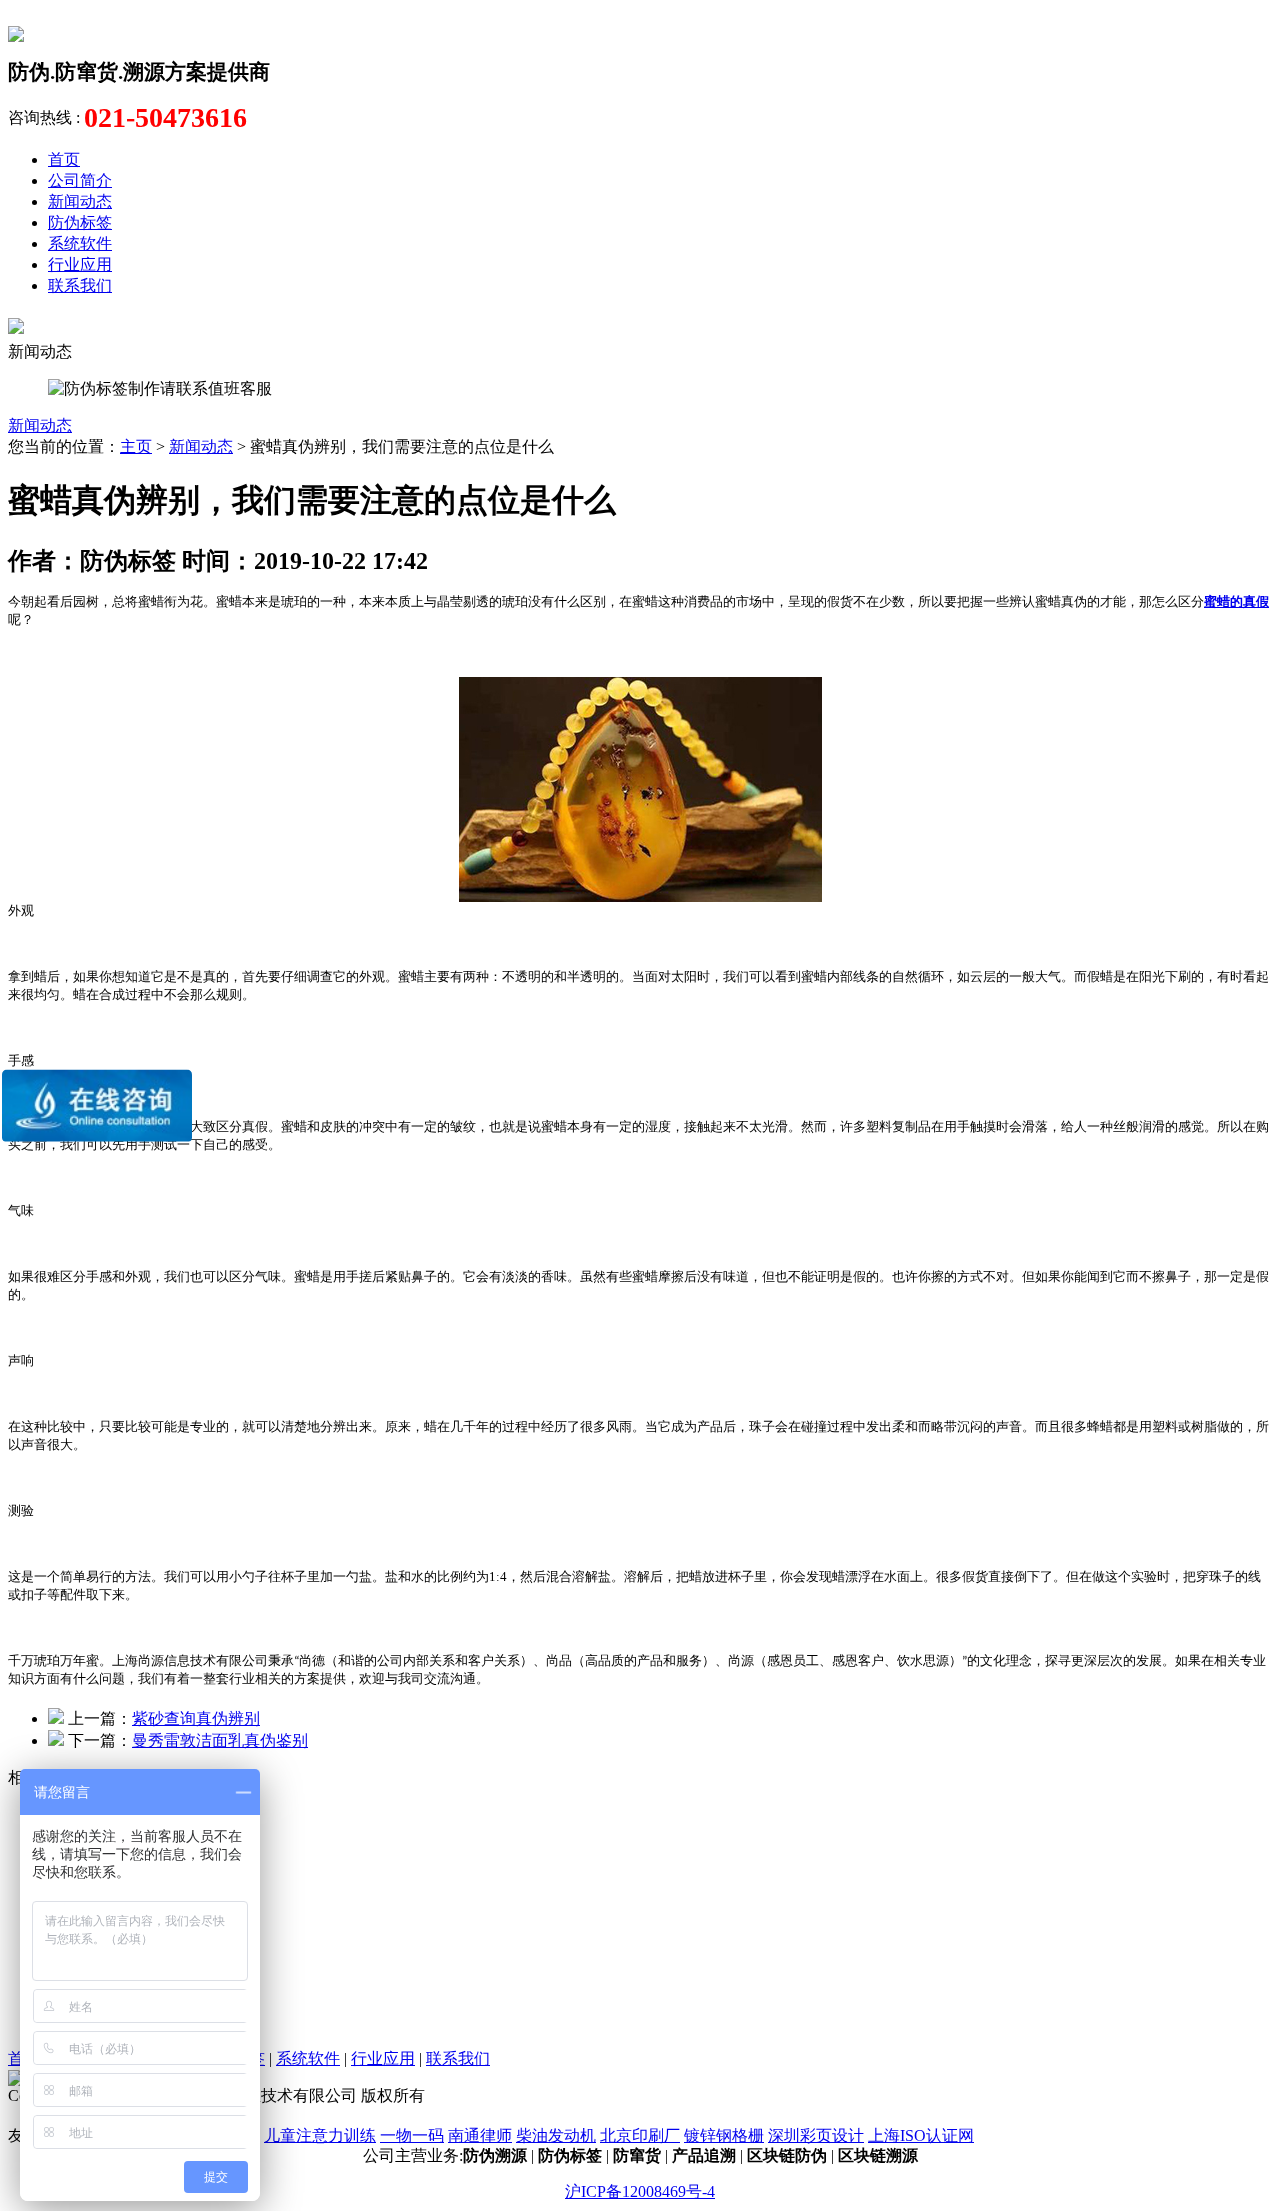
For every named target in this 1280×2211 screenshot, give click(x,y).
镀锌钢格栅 (724, 2135)
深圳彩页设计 (816, 2135)
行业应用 (80, 264)
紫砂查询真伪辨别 (196, 1718)
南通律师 (480, 2135)
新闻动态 (80, 201)
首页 (64, 159)
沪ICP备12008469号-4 (640, 2191)
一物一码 (412, 2135)
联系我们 (80, 285)
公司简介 (80, 180)
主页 (136, 446)
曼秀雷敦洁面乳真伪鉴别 (220, 1740)
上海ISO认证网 (921, 2135)
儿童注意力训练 (320, 2135)
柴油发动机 (556, 2135)
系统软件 (80, 243)
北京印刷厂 (640, 2135)
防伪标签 (80, 222)
